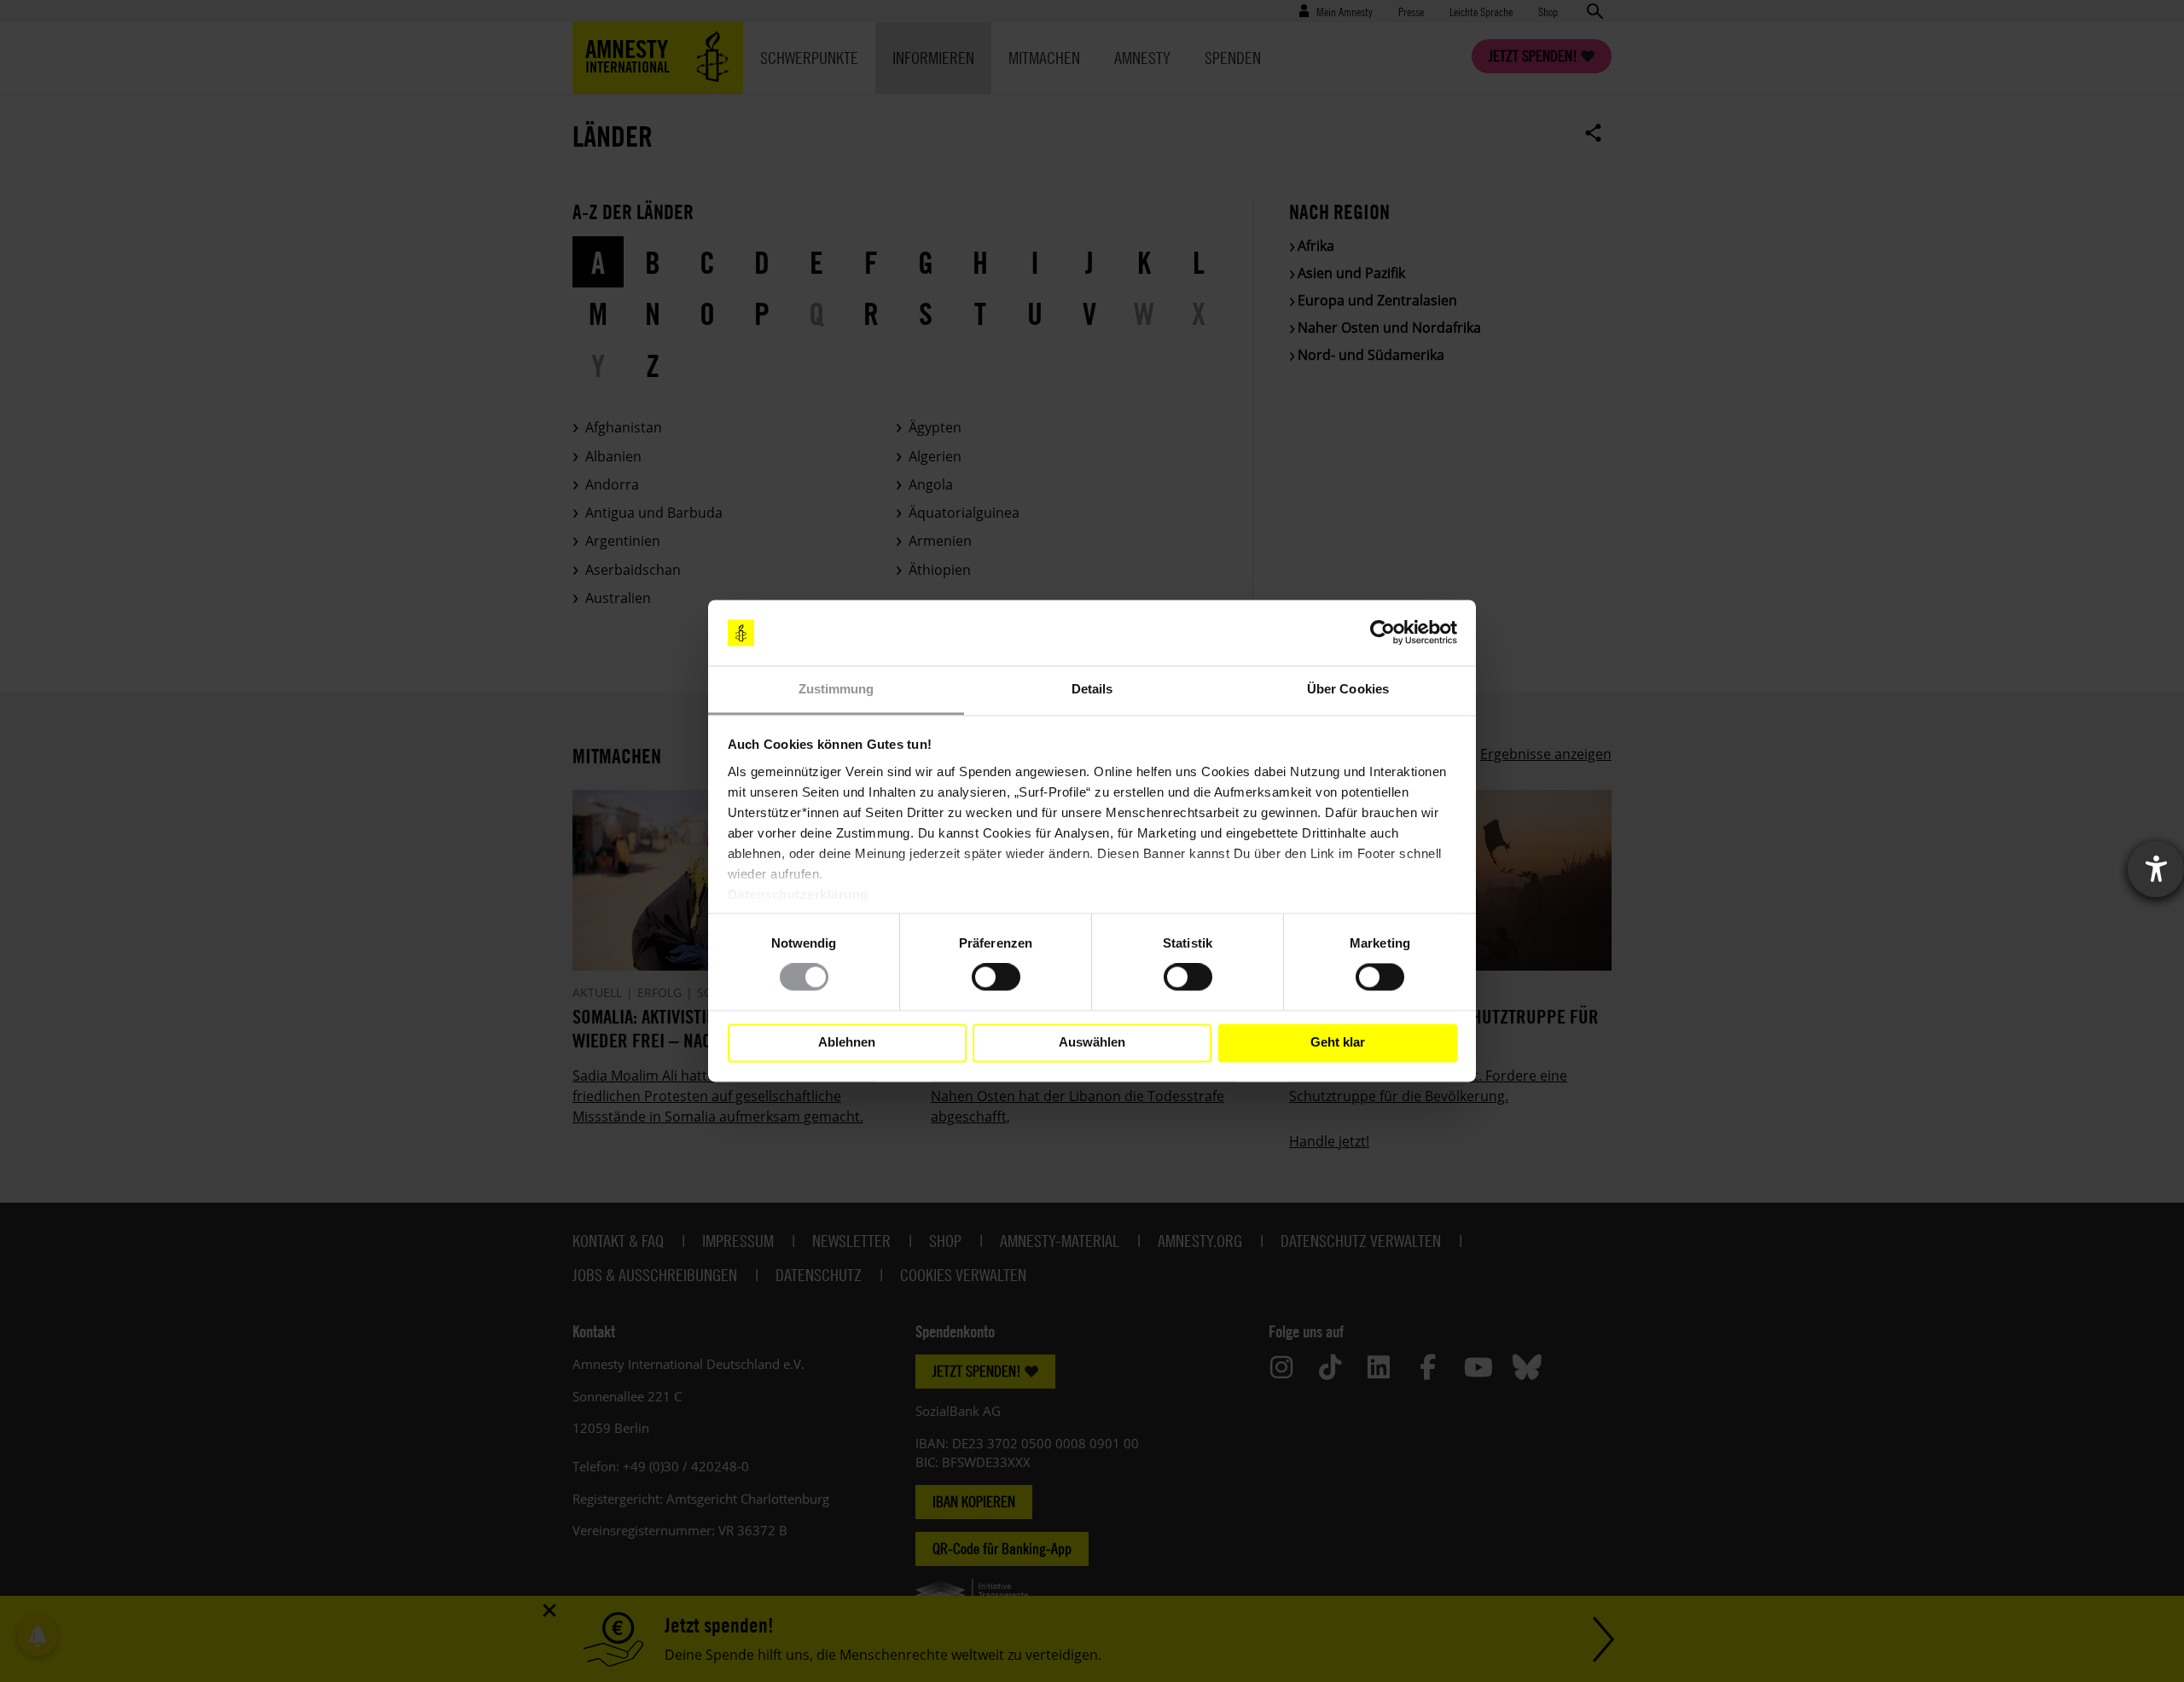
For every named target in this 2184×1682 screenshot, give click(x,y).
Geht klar (1338, 1043)
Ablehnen (847, 1043)
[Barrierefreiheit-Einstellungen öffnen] (2156, 869)
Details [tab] (1092, 689)
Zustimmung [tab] (836, 689)
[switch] (996, 977)
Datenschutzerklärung (798, 894)
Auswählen (1092, 1043)
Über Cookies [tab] (1348, 689)
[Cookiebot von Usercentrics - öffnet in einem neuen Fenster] (1382, 633)
